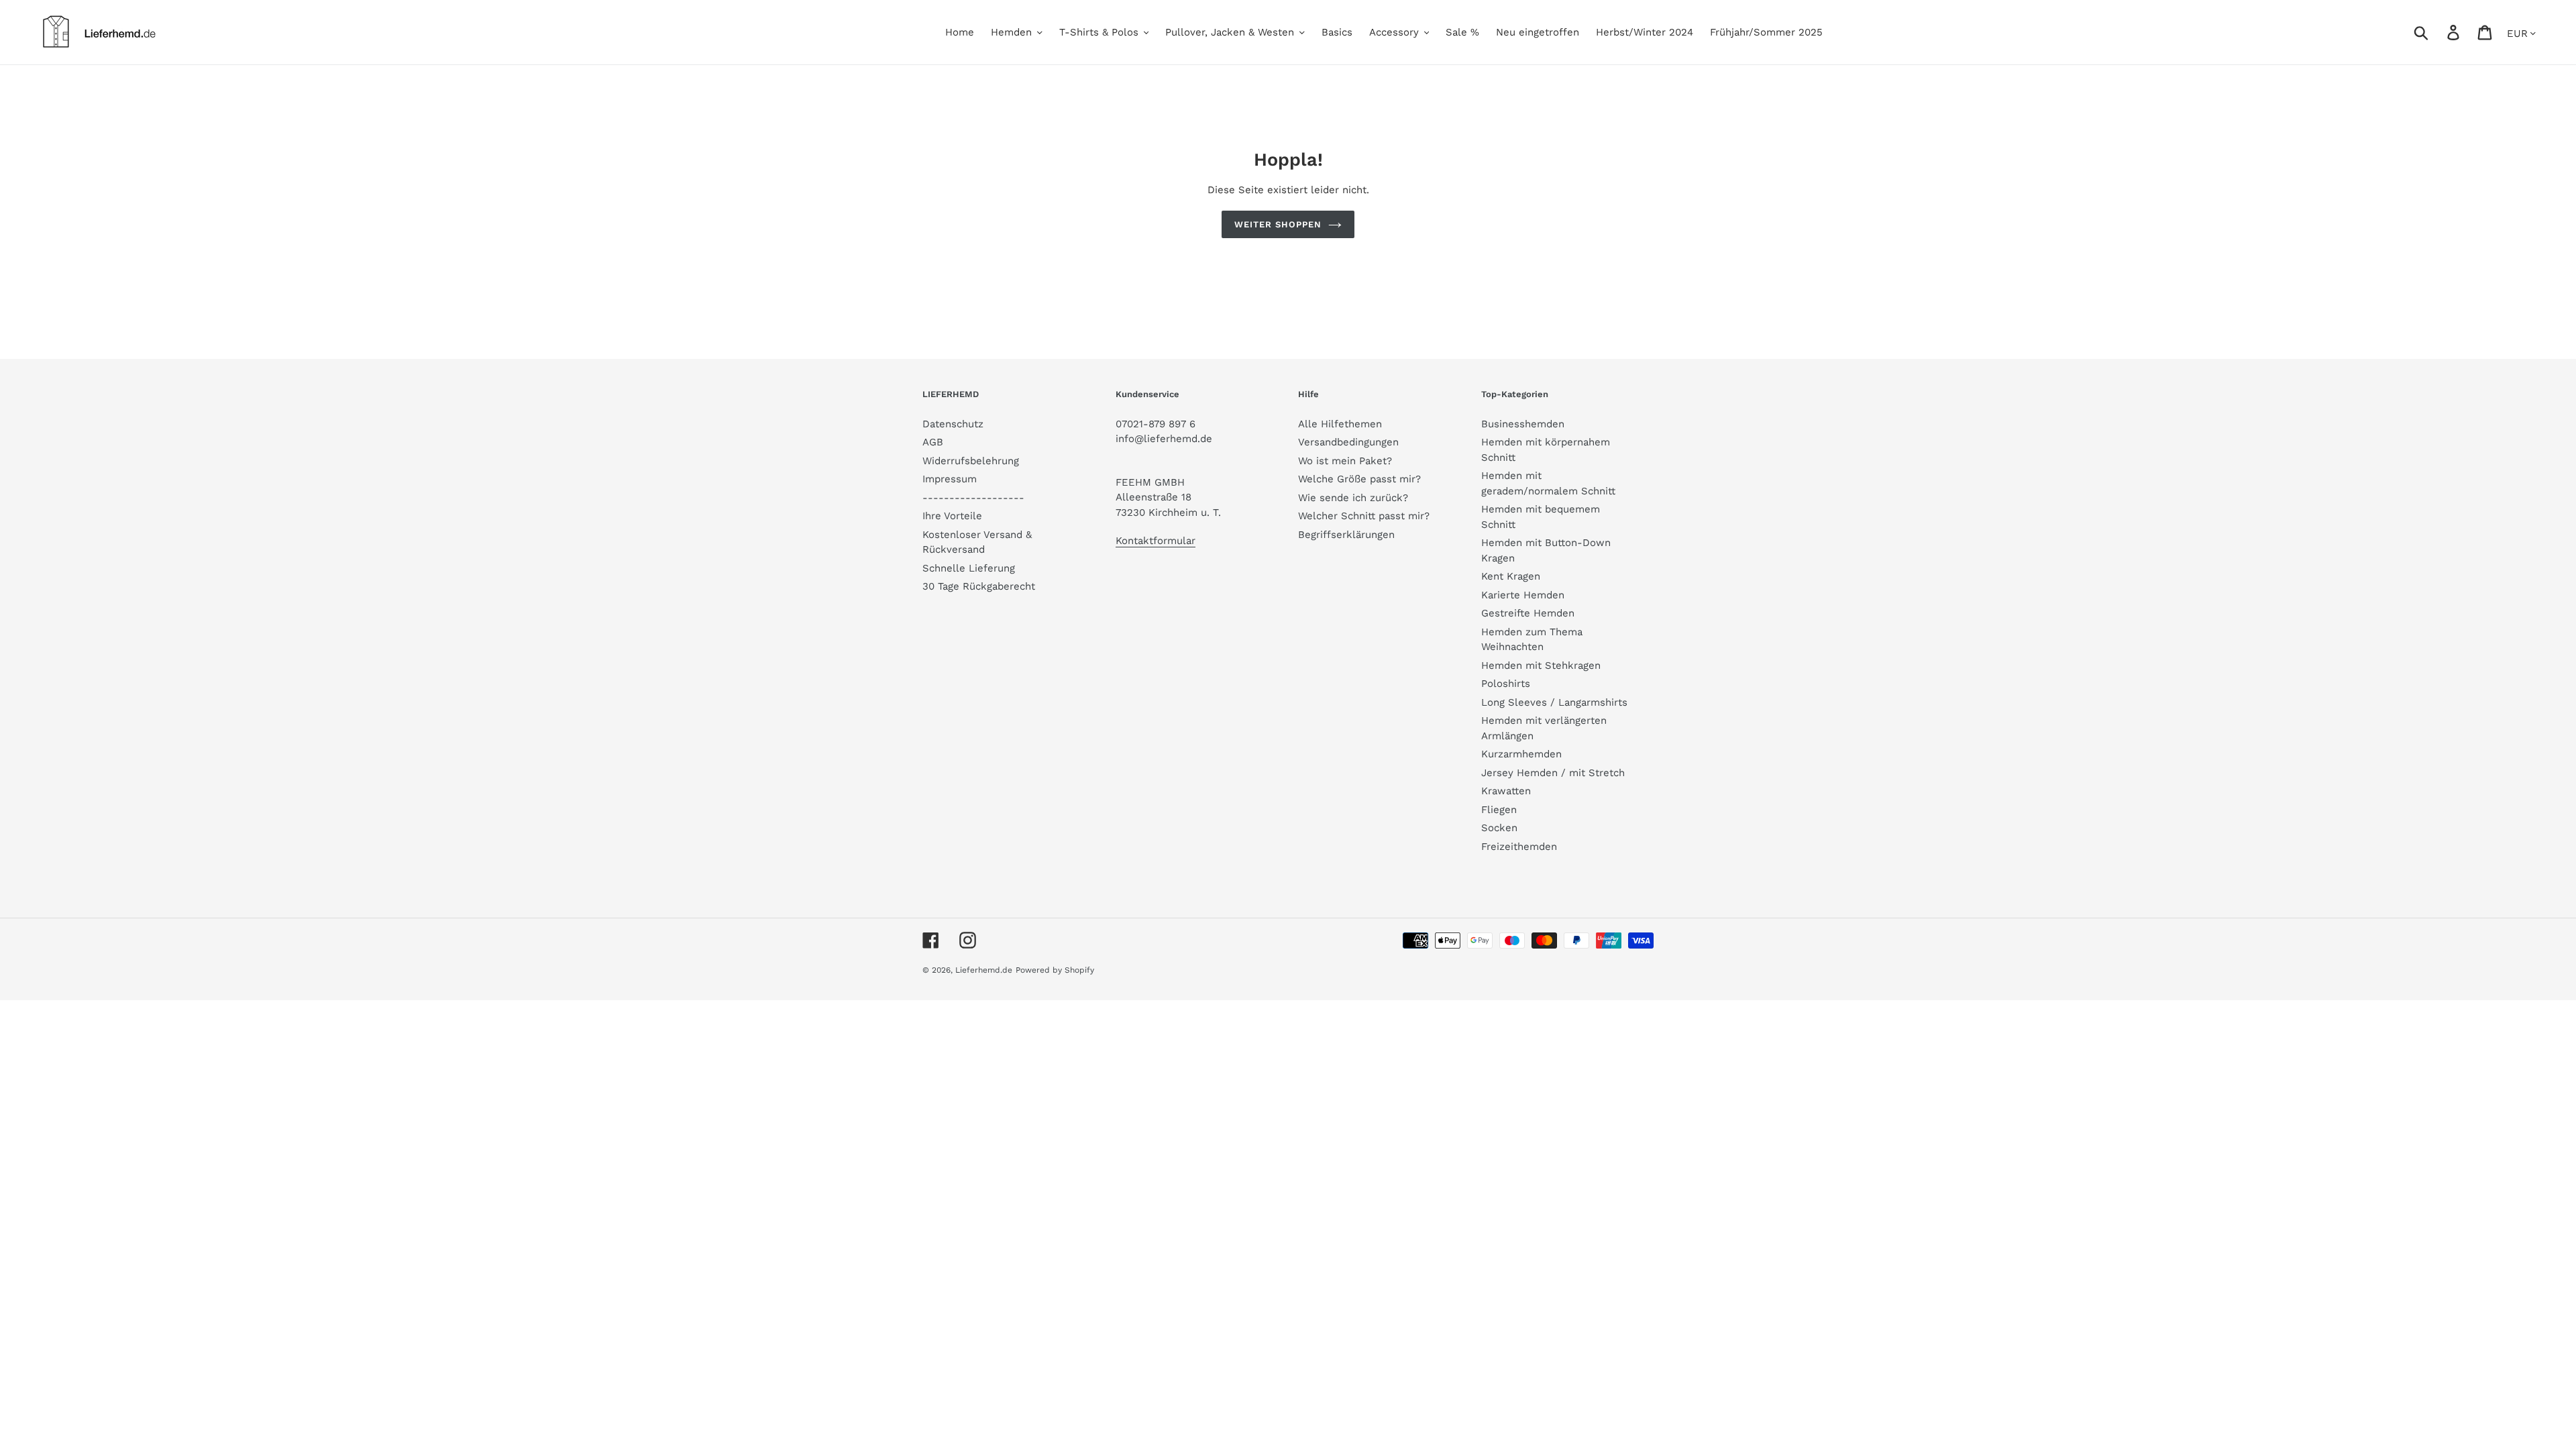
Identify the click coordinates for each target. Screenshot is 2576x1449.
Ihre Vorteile (952, 516)
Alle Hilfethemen (1340, 424)
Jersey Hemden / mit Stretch (1553, 773)
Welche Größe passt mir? (1359, 479)
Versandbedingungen (1348, 442)
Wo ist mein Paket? (1345, 461)
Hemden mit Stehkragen (1541, 665)
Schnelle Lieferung (969, 568)
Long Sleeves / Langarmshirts (1554, 702)
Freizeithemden (1519, 847)
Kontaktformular (1156, 541)
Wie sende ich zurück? (1353, 498)
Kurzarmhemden (1521, 754)
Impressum (950, 479)
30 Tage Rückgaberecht (979, 586)
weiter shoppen (1278, 224)
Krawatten (1506, 791)
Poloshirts (1506, 684)
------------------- (973, 498)
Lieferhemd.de (984, 970)
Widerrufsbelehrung (971, 461)
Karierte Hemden (1523, 595)
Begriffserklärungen (1346, 535)
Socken (1499, 828)
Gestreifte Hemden (1528, 613)
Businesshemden (1523, 424)
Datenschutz (953, 424)
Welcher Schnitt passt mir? (1364, 516)
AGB (933, 442)
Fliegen (1499, 810)
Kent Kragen (1511, 576)
